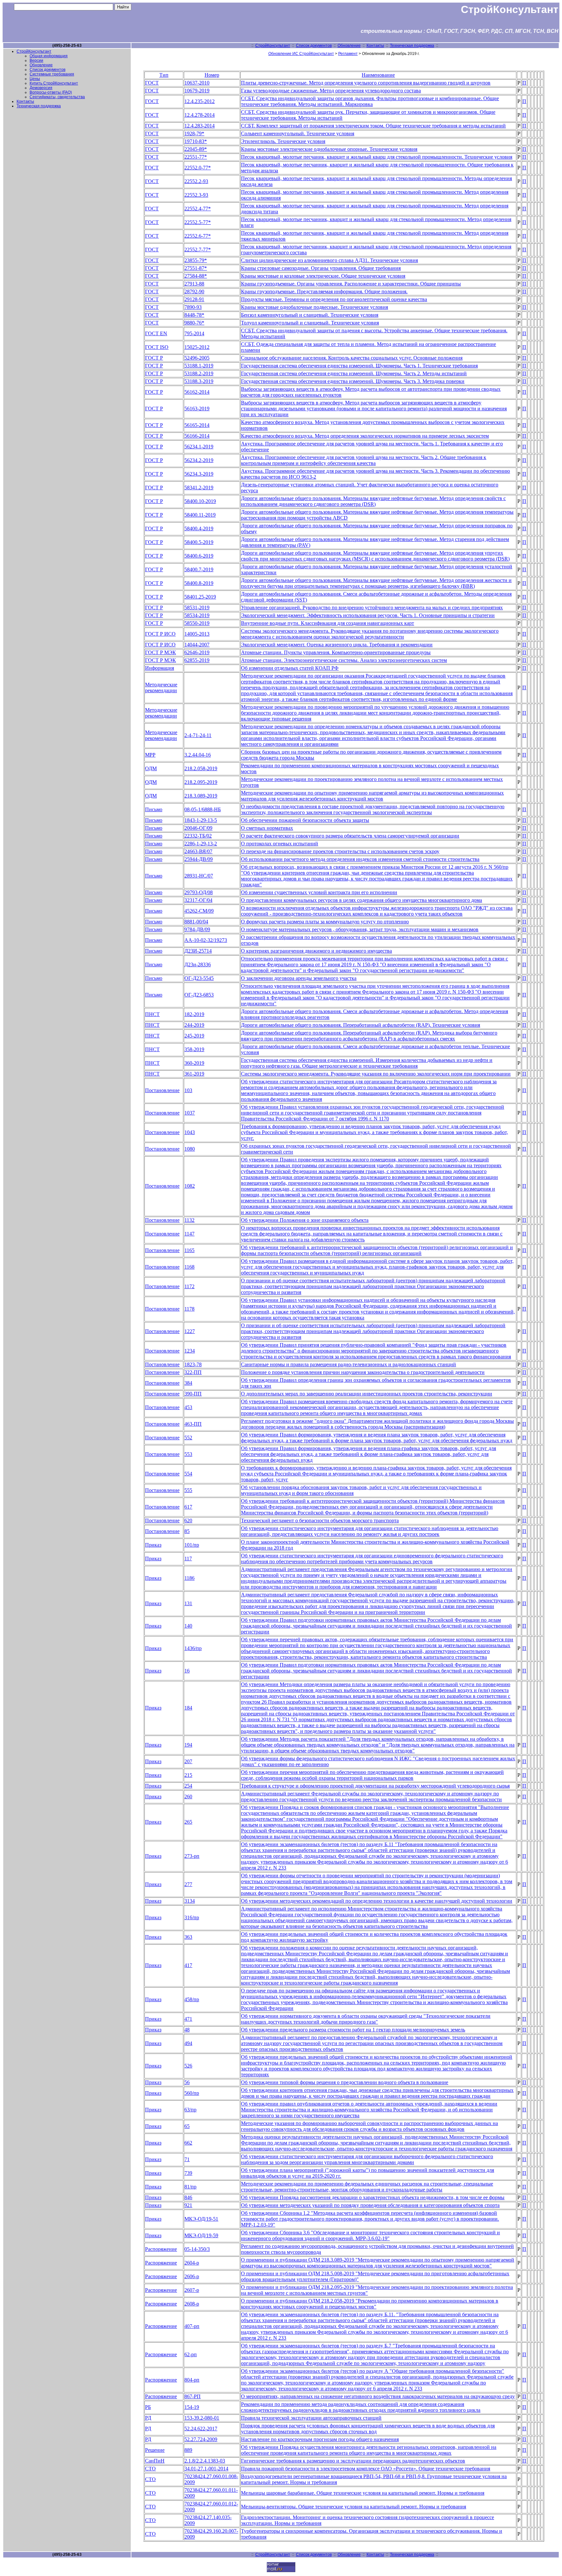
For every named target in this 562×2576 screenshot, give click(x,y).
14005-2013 (197, 634)
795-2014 (194, 333)
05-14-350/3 (197, 2249)
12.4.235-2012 (200, 101)
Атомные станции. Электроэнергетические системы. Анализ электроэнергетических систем (344, 660)
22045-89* (196, 149)
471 (188, 2019)
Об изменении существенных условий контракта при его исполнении (319, 892)
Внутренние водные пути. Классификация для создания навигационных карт (328, 623)
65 (187, 2126)
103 (188, 1090)
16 (187, 1671)
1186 (189, 1578)
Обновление (349, 46)
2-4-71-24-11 (198, 735)
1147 (189, 1234)
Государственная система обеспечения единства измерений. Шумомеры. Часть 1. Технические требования (359, 366)
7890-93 (193, 307)
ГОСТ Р (154, 358)
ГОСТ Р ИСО (160, 634)
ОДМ (151, 768)
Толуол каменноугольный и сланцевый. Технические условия (310, 323)
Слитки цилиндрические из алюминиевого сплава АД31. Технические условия (329, 260)
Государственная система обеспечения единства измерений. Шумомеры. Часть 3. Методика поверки (353, 381)
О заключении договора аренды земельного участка (299, 978)
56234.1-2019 (199, 447)
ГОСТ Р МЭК (161, 652)
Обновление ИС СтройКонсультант (301, 54)
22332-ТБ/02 (198, 836)
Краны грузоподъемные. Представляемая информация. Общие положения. (324, 291)
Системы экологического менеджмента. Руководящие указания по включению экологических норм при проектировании (376, 1074)
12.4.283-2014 (200, 126)
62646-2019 (197, 652)
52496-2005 (197, 358)
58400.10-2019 (200, 501)
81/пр (190, 2187)
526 (188, 2066)
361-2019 (194, 1074)
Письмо (154, 809)
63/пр (190, 2110)
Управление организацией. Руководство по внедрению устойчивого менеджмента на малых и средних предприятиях (372, 608)
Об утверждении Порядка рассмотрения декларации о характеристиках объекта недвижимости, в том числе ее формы (373, 2197)
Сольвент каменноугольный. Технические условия (298, 133)
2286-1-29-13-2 (201, 844)
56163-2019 (197, 409)
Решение (155, 2450)
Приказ (153, 1545)
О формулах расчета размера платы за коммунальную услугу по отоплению (325, 922)
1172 (189, 1286)
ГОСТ (152, 83)
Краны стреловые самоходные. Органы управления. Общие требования (321, 268)
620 (188, 1520)
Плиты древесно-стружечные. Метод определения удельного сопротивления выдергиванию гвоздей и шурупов (366, 83)
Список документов (314, 46)
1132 (189, 1220)
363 (188, 1937)
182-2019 (194, 1014)
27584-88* (196, 276)
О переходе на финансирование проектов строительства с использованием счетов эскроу (340, 851)
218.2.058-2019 (201, 768)
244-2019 (194, 1025)
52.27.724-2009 (201, 2439)
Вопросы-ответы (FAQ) (51, 92)
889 (188, 2450)
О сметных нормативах (267, 828)
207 (188, 1761)
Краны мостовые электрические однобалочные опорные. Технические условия (329, 149)
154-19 (192, 2407)
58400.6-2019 (199, 556)
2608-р (192, 2304)
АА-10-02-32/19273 (206, 940)
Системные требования (52, 74)
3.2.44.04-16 (198, 755)
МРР (150, 755)
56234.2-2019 (199, 460)
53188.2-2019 (199, 373)
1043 (190, 1132)
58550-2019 (197, 623)
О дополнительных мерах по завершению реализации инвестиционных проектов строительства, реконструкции (367, 1394)
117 (188, 1559)
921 (188, 2205)
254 (188, 1786)
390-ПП (193, 1394)
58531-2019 (197, 608)
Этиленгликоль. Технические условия (283, 141)
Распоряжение (161, 2249)
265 (188, 1822)
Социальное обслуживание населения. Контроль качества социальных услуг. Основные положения (352, 358)
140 (188, 1626)
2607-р (192, 2290)
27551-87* (196, 268)
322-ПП (193, 1372)
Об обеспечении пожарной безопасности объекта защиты (305, 820)
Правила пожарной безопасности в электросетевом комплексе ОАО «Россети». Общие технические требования (366, 2469)
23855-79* (196, 260)
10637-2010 (197, 83)
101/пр (192, 1545)
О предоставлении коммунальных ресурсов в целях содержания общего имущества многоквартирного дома (361, 900)
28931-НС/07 (199, 876)
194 (188, 1745)
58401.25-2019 (200, 597)
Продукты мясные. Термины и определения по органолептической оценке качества (334, 299)
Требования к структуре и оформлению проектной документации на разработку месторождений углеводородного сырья (375, 1786)
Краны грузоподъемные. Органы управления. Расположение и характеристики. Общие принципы (351, 284)
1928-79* (194, 133)
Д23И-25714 (198, 951)
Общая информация (49, 56)
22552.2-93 (196, 181)
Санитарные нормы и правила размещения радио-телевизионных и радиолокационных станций (348, 1364)
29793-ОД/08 (199, 892)
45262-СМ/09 (199, 911)
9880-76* (194, 323)
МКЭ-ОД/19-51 (201, 2219)
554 (188, 1474)
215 (188, 1775)
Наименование (378, 75)
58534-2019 (197, 615)
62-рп (191, 2354)
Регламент (348, 54)
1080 (190, 1149)
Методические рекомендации (161, 687)
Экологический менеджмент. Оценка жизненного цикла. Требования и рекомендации (337, 645)
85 (187, 1531)
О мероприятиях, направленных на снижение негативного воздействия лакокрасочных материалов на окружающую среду (378, 2396)
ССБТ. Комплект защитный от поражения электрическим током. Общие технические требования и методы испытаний (373, 126)
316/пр (192, 1917)
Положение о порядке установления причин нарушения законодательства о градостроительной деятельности (363, 1372)
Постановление (162, 1090)
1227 (190, 1331)
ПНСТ (152, 1014)
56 (187, 2082)
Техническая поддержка (412, 46)
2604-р (192, 2263)
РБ (148, 2407)
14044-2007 (197, 645)
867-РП (193, 2396)
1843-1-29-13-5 (201, 820)
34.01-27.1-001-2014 (206, 2469)
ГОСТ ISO (157, 347)
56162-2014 (197, 392)
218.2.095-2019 (201, 782)
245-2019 (194, 1036)
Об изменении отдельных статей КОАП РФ (290, 668)
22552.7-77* (198, 250)
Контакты (375, 46)
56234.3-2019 (199, 474)
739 (188, 2173)
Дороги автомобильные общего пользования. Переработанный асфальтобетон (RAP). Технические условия (361, 1025)
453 (188, 1407)
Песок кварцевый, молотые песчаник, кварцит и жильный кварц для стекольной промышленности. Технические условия (377, 157)
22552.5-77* (198, 222)
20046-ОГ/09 (198, 828)
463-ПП (193, 1424)
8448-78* (194, 315)
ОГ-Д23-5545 (199, 978)
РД (148, 2418)
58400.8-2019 (199, 583)
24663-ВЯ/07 (198, 851)
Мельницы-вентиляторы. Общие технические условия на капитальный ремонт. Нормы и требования (354, 2507)
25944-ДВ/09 (199, 859)
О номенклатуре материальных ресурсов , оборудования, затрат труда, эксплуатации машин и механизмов (360, 929)
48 (187, 2030)
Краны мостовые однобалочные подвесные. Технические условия (314, 307)
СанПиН (155, 2461)
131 (188, 1603)
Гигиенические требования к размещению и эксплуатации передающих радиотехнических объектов (353, 2461)
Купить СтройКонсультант (54, 83)
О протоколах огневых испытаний (280, 844)
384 (188, 1383)
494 (188, 2043)
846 (188, 2197)
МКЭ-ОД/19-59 (201, 2235)
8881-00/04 (196, 922)
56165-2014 (197, 425)
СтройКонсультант (273, 46)
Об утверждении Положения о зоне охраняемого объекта (305, 1220)
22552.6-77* (198, 236)
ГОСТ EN (156, 333)
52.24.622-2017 (201, 2429)
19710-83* (196, 141)
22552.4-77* (198, 209)
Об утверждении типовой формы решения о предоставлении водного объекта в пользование (345, 2082)
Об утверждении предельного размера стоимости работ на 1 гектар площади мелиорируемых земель (353, 2030)
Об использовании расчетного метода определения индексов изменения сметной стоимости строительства (360, 859)
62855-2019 (197, 660)
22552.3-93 (196, 195)
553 (188, 1454)
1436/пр (193, 1648)
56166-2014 (197, 436)
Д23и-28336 (198, 964)
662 (188, 2143)
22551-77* (196, 157)
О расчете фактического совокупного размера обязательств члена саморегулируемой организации (350, 836)
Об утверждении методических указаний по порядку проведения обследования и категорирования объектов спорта (370, 2205)
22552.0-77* (198, 168)
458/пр (192, 1999)
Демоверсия (41, 88)
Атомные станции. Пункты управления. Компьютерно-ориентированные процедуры (336, 652)
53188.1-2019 (199, 366)
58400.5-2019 (199, 542)
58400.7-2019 (199, 569)
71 (187, 2159)
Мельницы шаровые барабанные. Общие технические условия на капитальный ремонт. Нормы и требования (363, 2493)
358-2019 (194, 1049)
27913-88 (194, 284)
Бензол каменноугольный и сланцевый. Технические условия (310, 315)
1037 (190, 1113)
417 (188, 1965)
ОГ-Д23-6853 (199, 995)
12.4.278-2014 (200, 115)
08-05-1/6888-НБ (203, 809)
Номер (212, 75)
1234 (190, 1351)
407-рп (192, 2326)
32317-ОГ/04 (198, 900)
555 (188, 1490)
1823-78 (193, 1364)
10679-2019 (197, 91)
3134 (190, 1901)
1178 (189, 1309)
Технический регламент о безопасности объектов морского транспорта (320, 1520)
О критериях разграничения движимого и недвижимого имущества (316, 951)
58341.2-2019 (199, 488)
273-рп (192, 1856)
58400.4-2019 (199, 528)
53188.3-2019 (199, 381)
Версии (36, 60)
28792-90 (194, 291)
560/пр (192, 2093)
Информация (160, 668)
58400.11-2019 (200, 515)
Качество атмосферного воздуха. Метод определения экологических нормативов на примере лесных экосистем (365, 436)
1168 (189, 1267)
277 (188, 1884)
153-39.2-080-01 (202, 2418)
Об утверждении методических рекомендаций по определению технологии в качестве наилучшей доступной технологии (377, 1901)
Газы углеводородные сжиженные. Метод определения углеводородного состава (331, 91)
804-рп (192, 2380)
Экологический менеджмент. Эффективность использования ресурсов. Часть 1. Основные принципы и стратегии (368, 615)
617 (188, 1507)
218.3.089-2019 (201, 796)
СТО (150, 2469)
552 (188, 1438)
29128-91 (194, 299)
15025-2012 (197, 347)
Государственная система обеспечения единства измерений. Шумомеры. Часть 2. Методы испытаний (354, 373)
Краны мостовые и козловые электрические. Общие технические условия (323, 276)
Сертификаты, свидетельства (57, 97)
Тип (164, 75)
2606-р (192, 2276)
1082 (190, 1186)
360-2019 (194, 1063)
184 (188, 1708)
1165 (189, 1250)
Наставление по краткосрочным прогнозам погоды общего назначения (320, 2439)
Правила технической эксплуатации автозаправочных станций (311, 2418)
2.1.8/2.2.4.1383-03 (205, 2461)
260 (188, 1797)
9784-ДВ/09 (197, 929)
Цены (35, 79)
